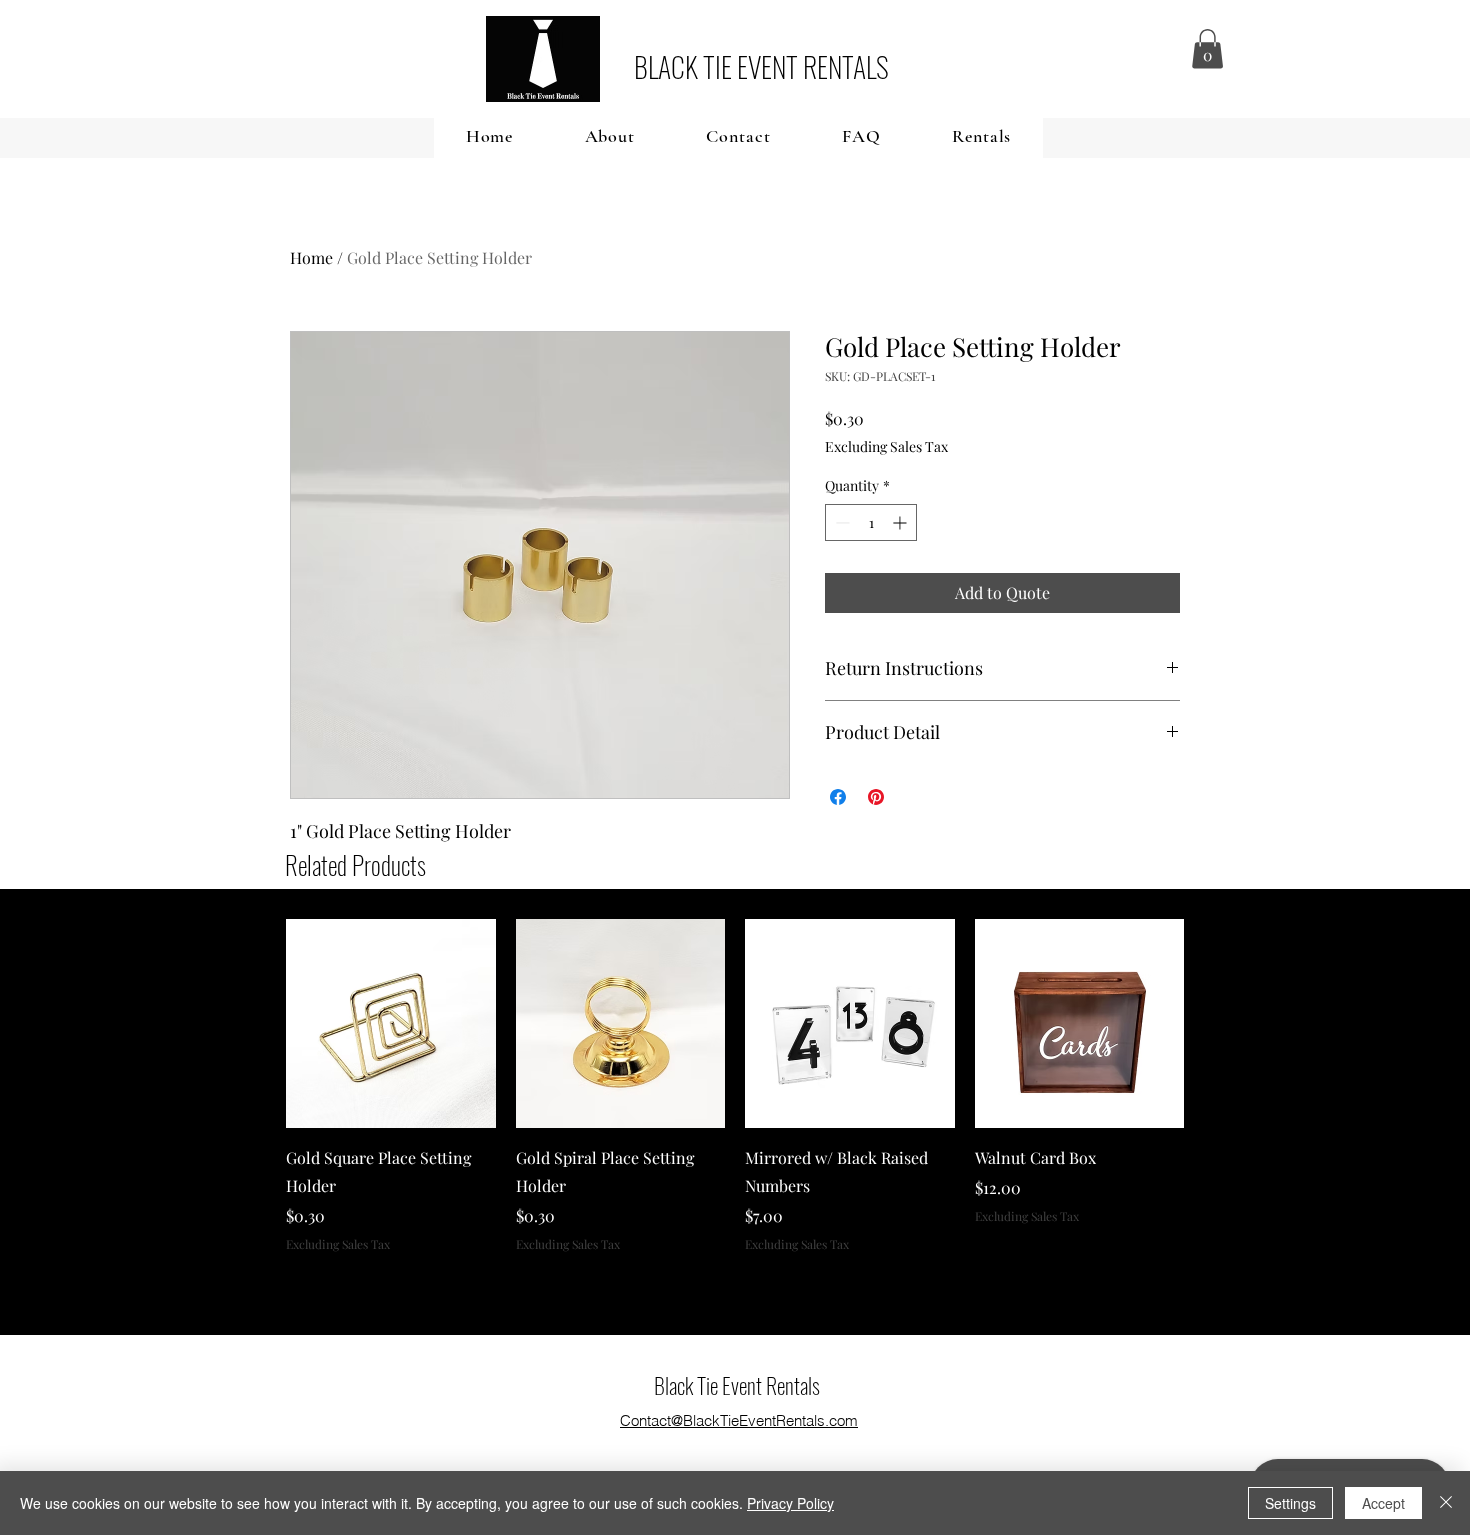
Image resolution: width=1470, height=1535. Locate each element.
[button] (1207, 48)
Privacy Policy (790, 1503)
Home (311, 257)
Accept (1383, 1503)
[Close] (1446, 1503)
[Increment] (901, 522)
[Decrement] (840, 522)
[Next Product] (1213, 1023)
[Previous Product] (257, 1023)
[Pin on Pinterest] (876, 797)
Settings (1290, 1503)
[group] (735, 1086)
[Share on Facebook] (838, 797)
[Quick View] (391, 1024)
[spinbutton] (871, 522)
